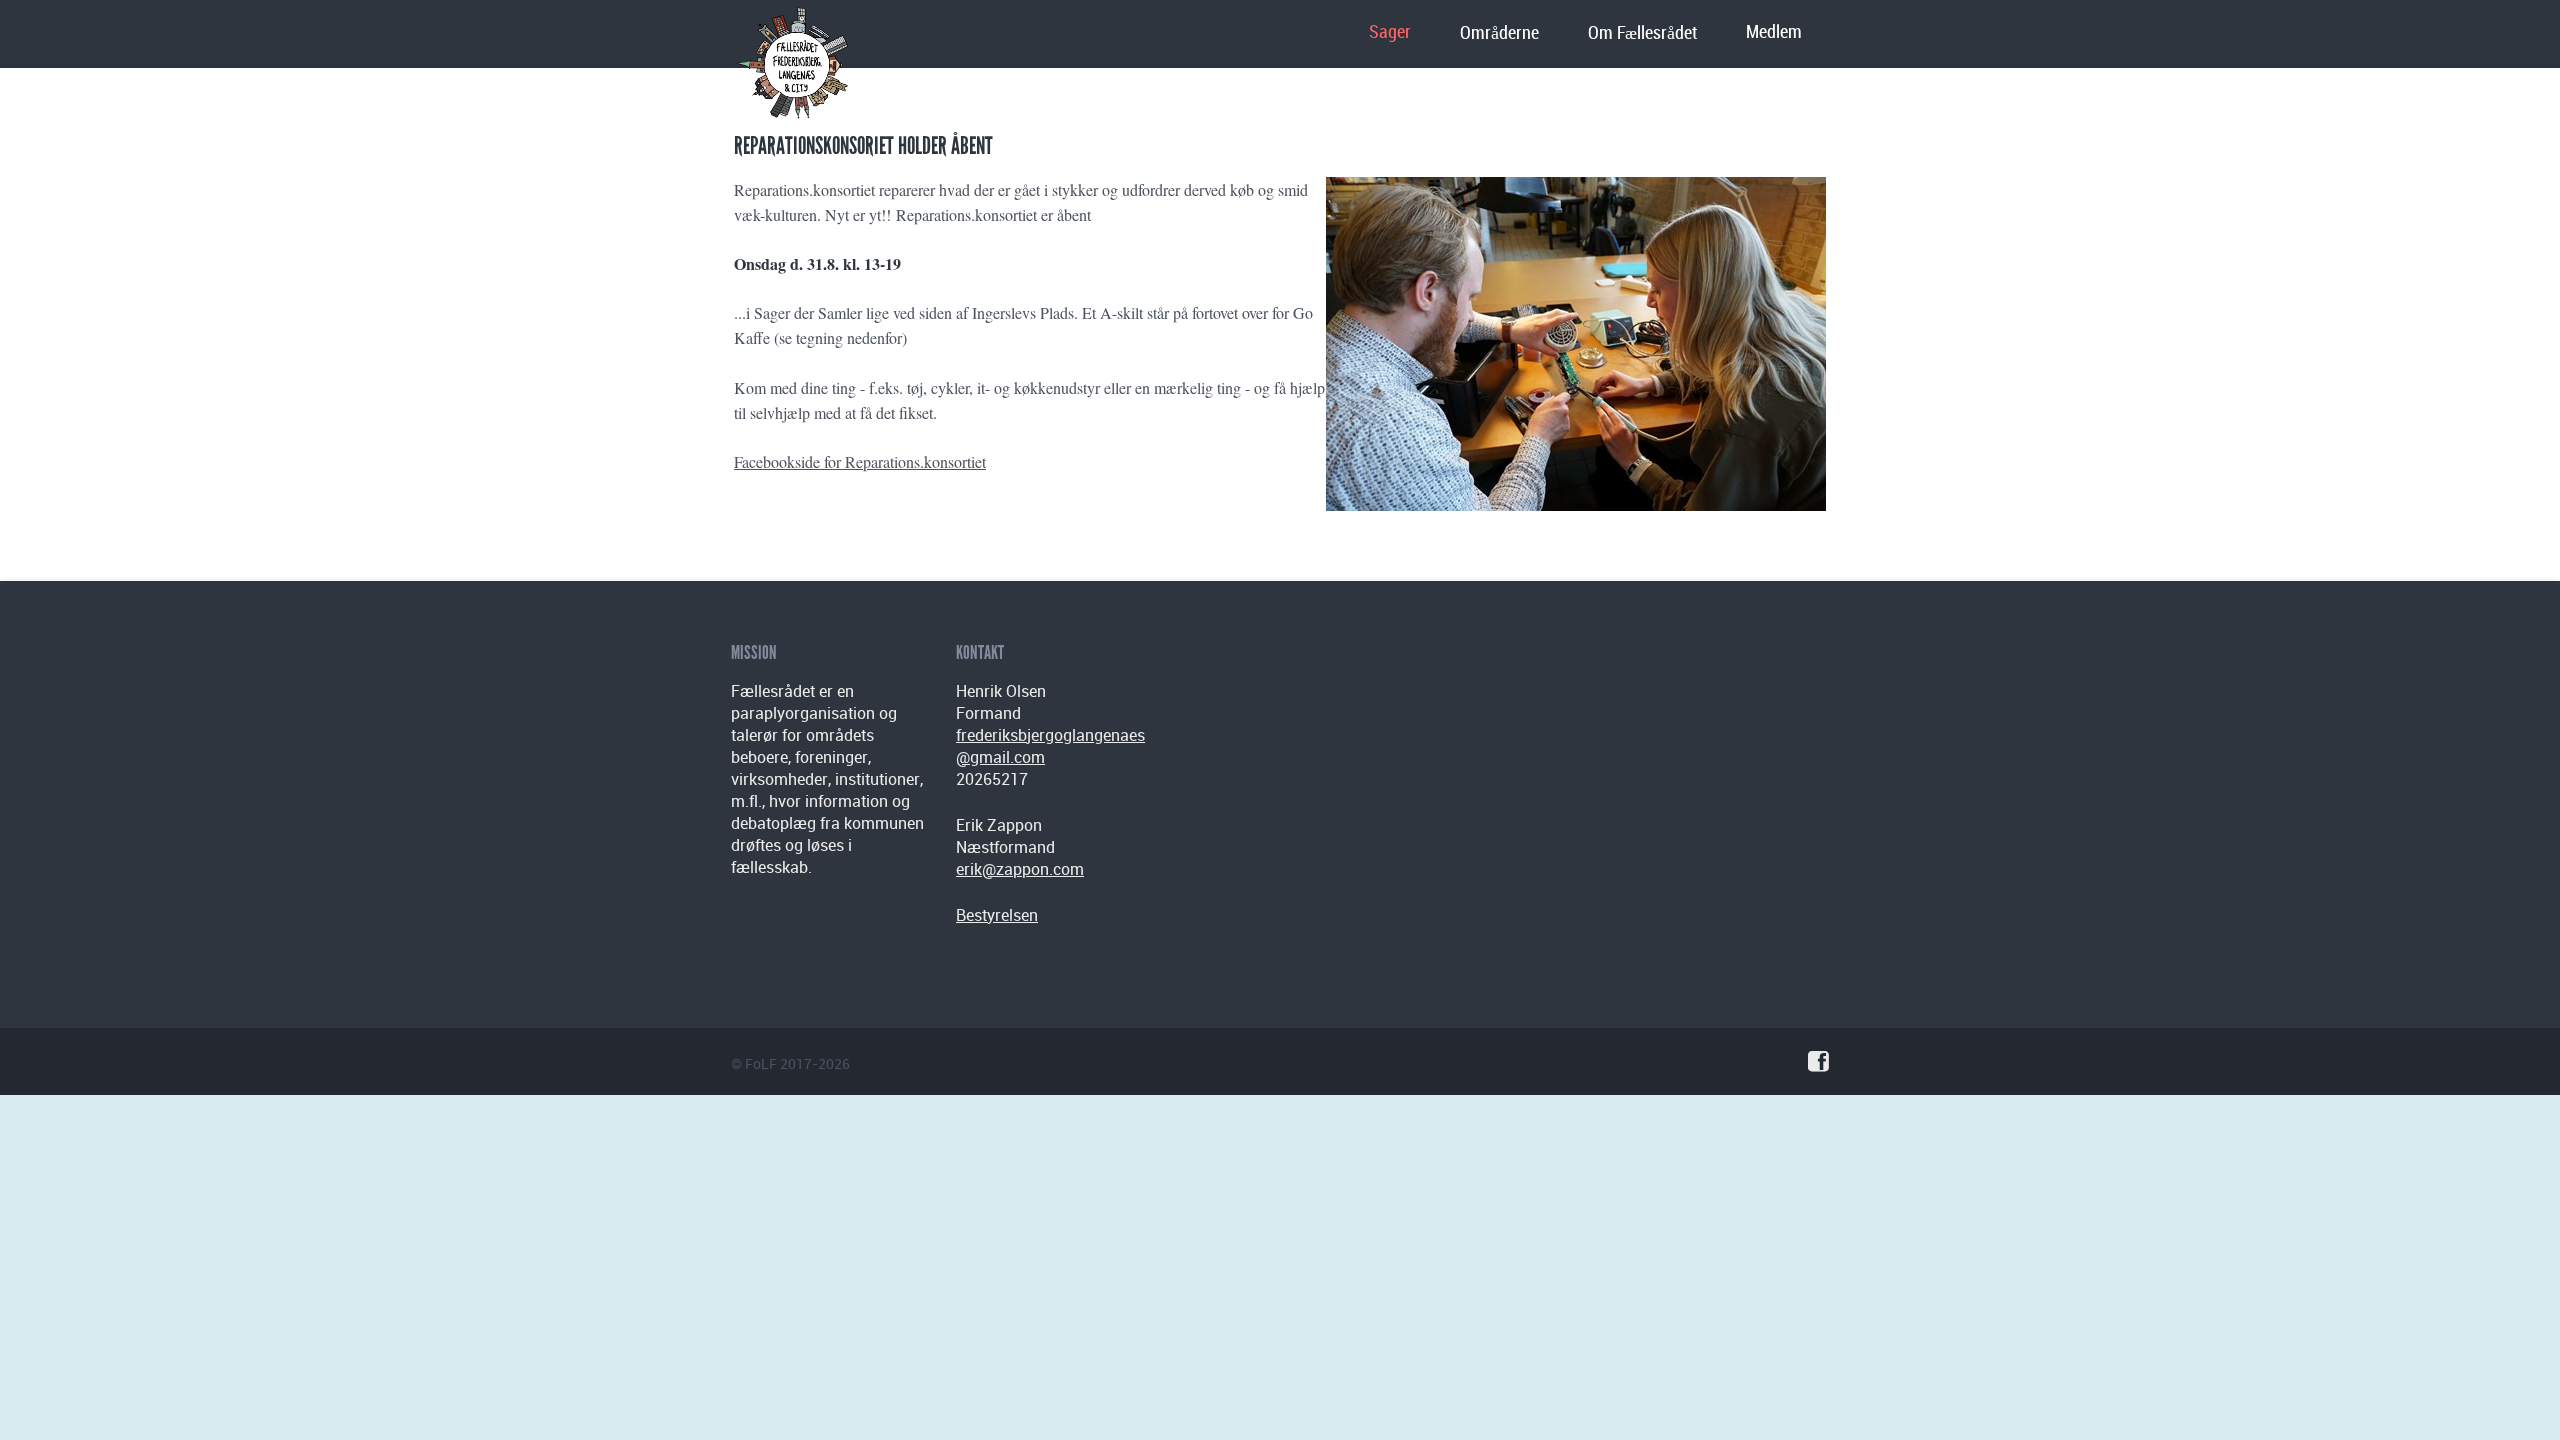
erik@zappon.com (1020, 869)
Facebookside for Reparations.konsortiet (860, 461)
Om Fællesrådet (1642, 33)
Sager (1390, 32)
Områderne (1499, 33)
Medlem (1774, 32)
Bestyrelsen (997, 915)
